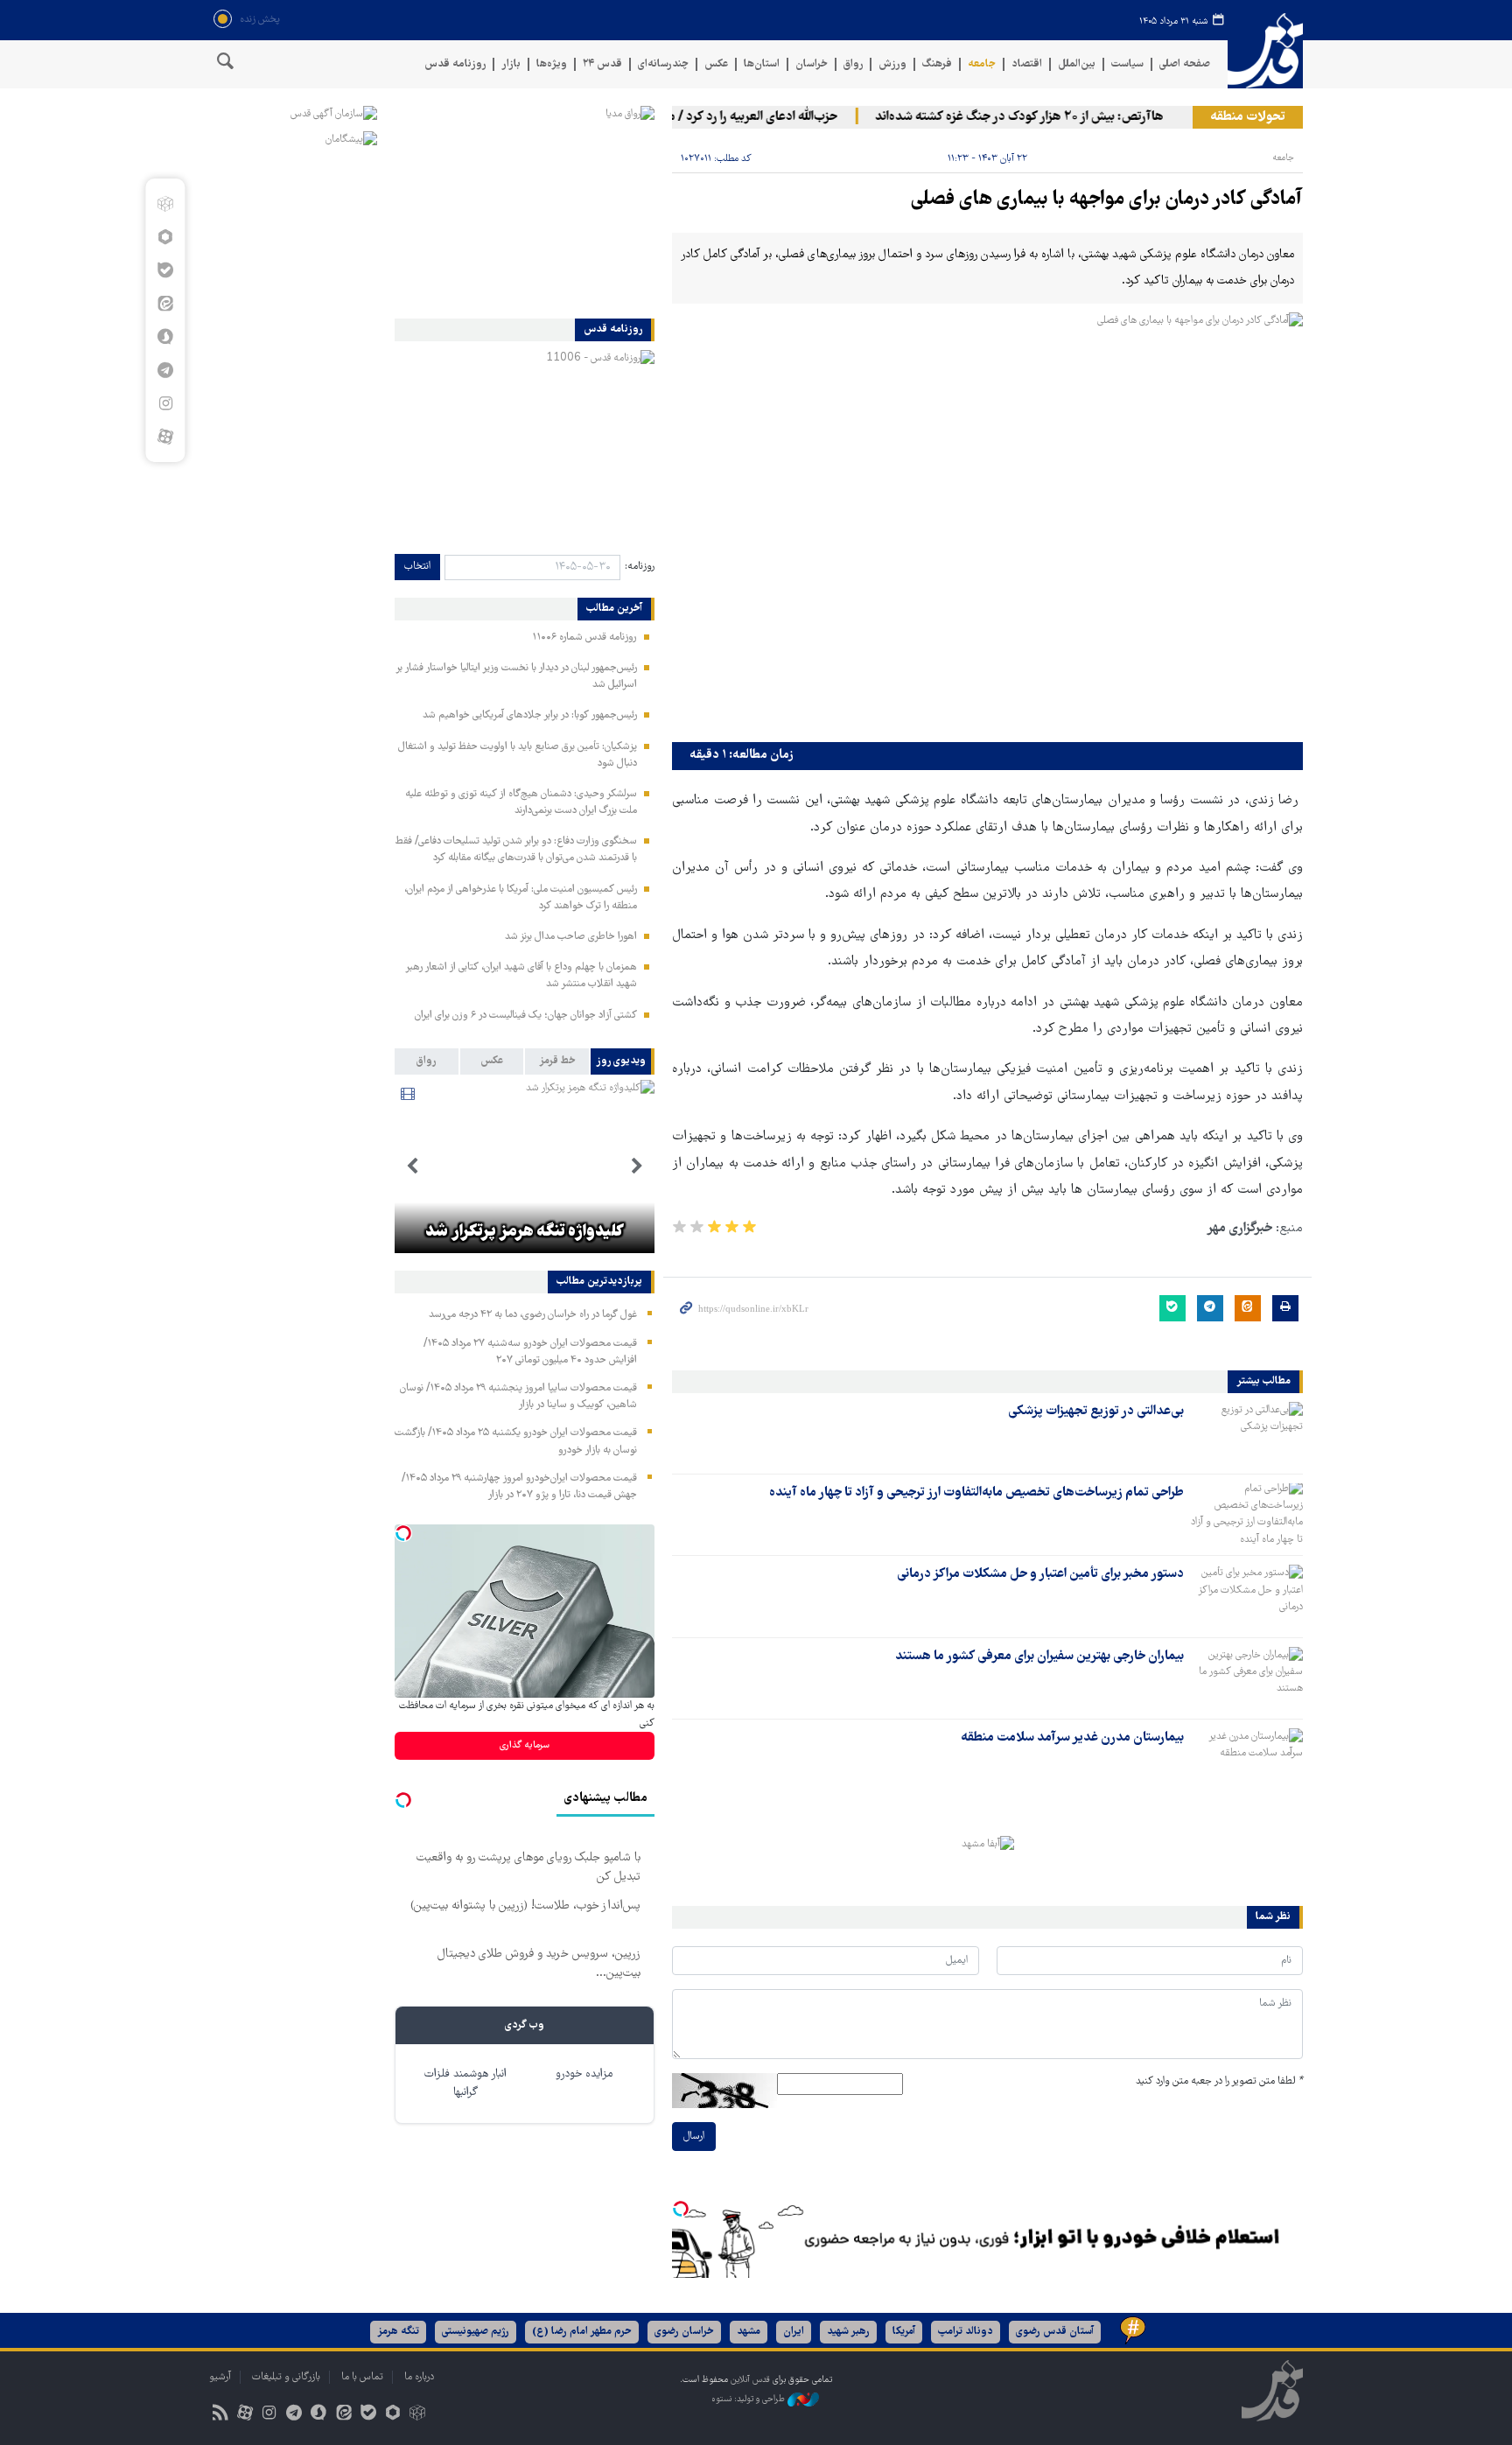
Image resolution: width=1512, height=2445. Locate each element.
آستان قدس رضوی (1055, 2332)
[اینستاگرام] (165, 403)
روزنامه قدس (455, 64)
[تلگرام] (165, 370)
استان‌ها (762, 64)
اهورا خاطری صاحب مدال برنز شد (571, 937)
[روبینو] (165, 237)
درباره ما (419, 2377)
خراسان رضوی (684, 2332)
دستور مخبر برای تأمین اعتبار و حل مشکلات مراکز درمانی (1040, 1574)
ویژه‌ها (552, 64)
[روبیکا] (165, 204)
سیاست (1127, 64)
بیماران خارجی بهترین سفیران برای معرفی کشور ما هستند (1039, 1657)
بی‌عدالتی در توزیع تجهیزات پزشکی (1096, 1412)
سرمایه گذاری (525, 1745)
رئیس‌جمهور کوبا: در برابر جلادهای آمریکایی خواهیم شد (530, 715)
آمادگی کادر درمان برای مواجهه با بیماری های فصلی (1107, 200)
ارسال (694, 2137)
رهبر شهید (848, 2332)
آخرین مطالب (614, 609)
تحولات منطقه (1248, 117)
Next (412, 1166)
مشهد (749, 2332)
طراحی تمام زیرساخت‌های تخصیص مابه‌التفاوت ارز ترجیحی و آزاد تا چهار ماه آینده (976, 1493)
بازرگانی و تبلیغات (286, 2377)
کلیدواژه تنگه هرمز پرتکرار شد (525, 1232)
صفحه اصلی (1185, 64)
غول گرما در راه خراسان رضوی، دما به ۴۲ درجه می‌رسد (533, 1315)
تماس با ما (362, 2377)
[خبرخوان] (220, 2415)
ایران (794, 2332)
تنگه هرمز (398, 2332)
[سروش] (165, 337)
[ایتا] (165, 304)
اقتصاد (1027, 64)
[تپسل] (681, 2209)
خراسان (812, 64)
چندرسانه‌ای (663, 64)
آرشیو (220, 2377)
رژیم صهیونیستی (476, 2332)
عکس (716, 64)
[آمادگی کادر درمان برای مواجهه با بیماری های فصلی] (987, 523)
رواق (853, 64)
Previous (637, 1166)
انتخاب (417, 567)
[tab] (623, 1061)
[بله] (165, 270)
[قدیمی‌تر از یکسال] (1247, 1433)
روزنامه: (640, 567)
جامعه (982, 64)
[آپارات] (165, 437)
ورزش (892, 64)
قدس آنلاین (1265, 51)
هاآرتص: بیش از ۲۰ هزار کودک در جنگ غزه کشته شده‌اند (1048, 117)
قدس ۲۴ (602, 64)
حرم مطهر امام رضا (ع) (582, 2332)
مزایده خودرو (584, 2074)
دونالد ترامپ (966, 2332)
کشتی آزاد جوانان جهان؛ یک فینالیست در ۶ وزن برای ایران (526, 1016)
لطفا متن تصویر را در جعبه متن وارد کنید (1219, 2081)
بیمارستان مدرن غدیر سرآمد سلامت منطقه (1072, 1738)
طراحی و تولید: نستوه (749, 2399)
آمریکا (904, 2332)
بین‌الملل (1077, 64)
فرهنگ (937, 64)
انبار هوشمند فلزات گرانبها (465, 2084)
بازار (511, 64)
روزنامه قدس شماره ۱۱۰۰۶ (584, 638)
